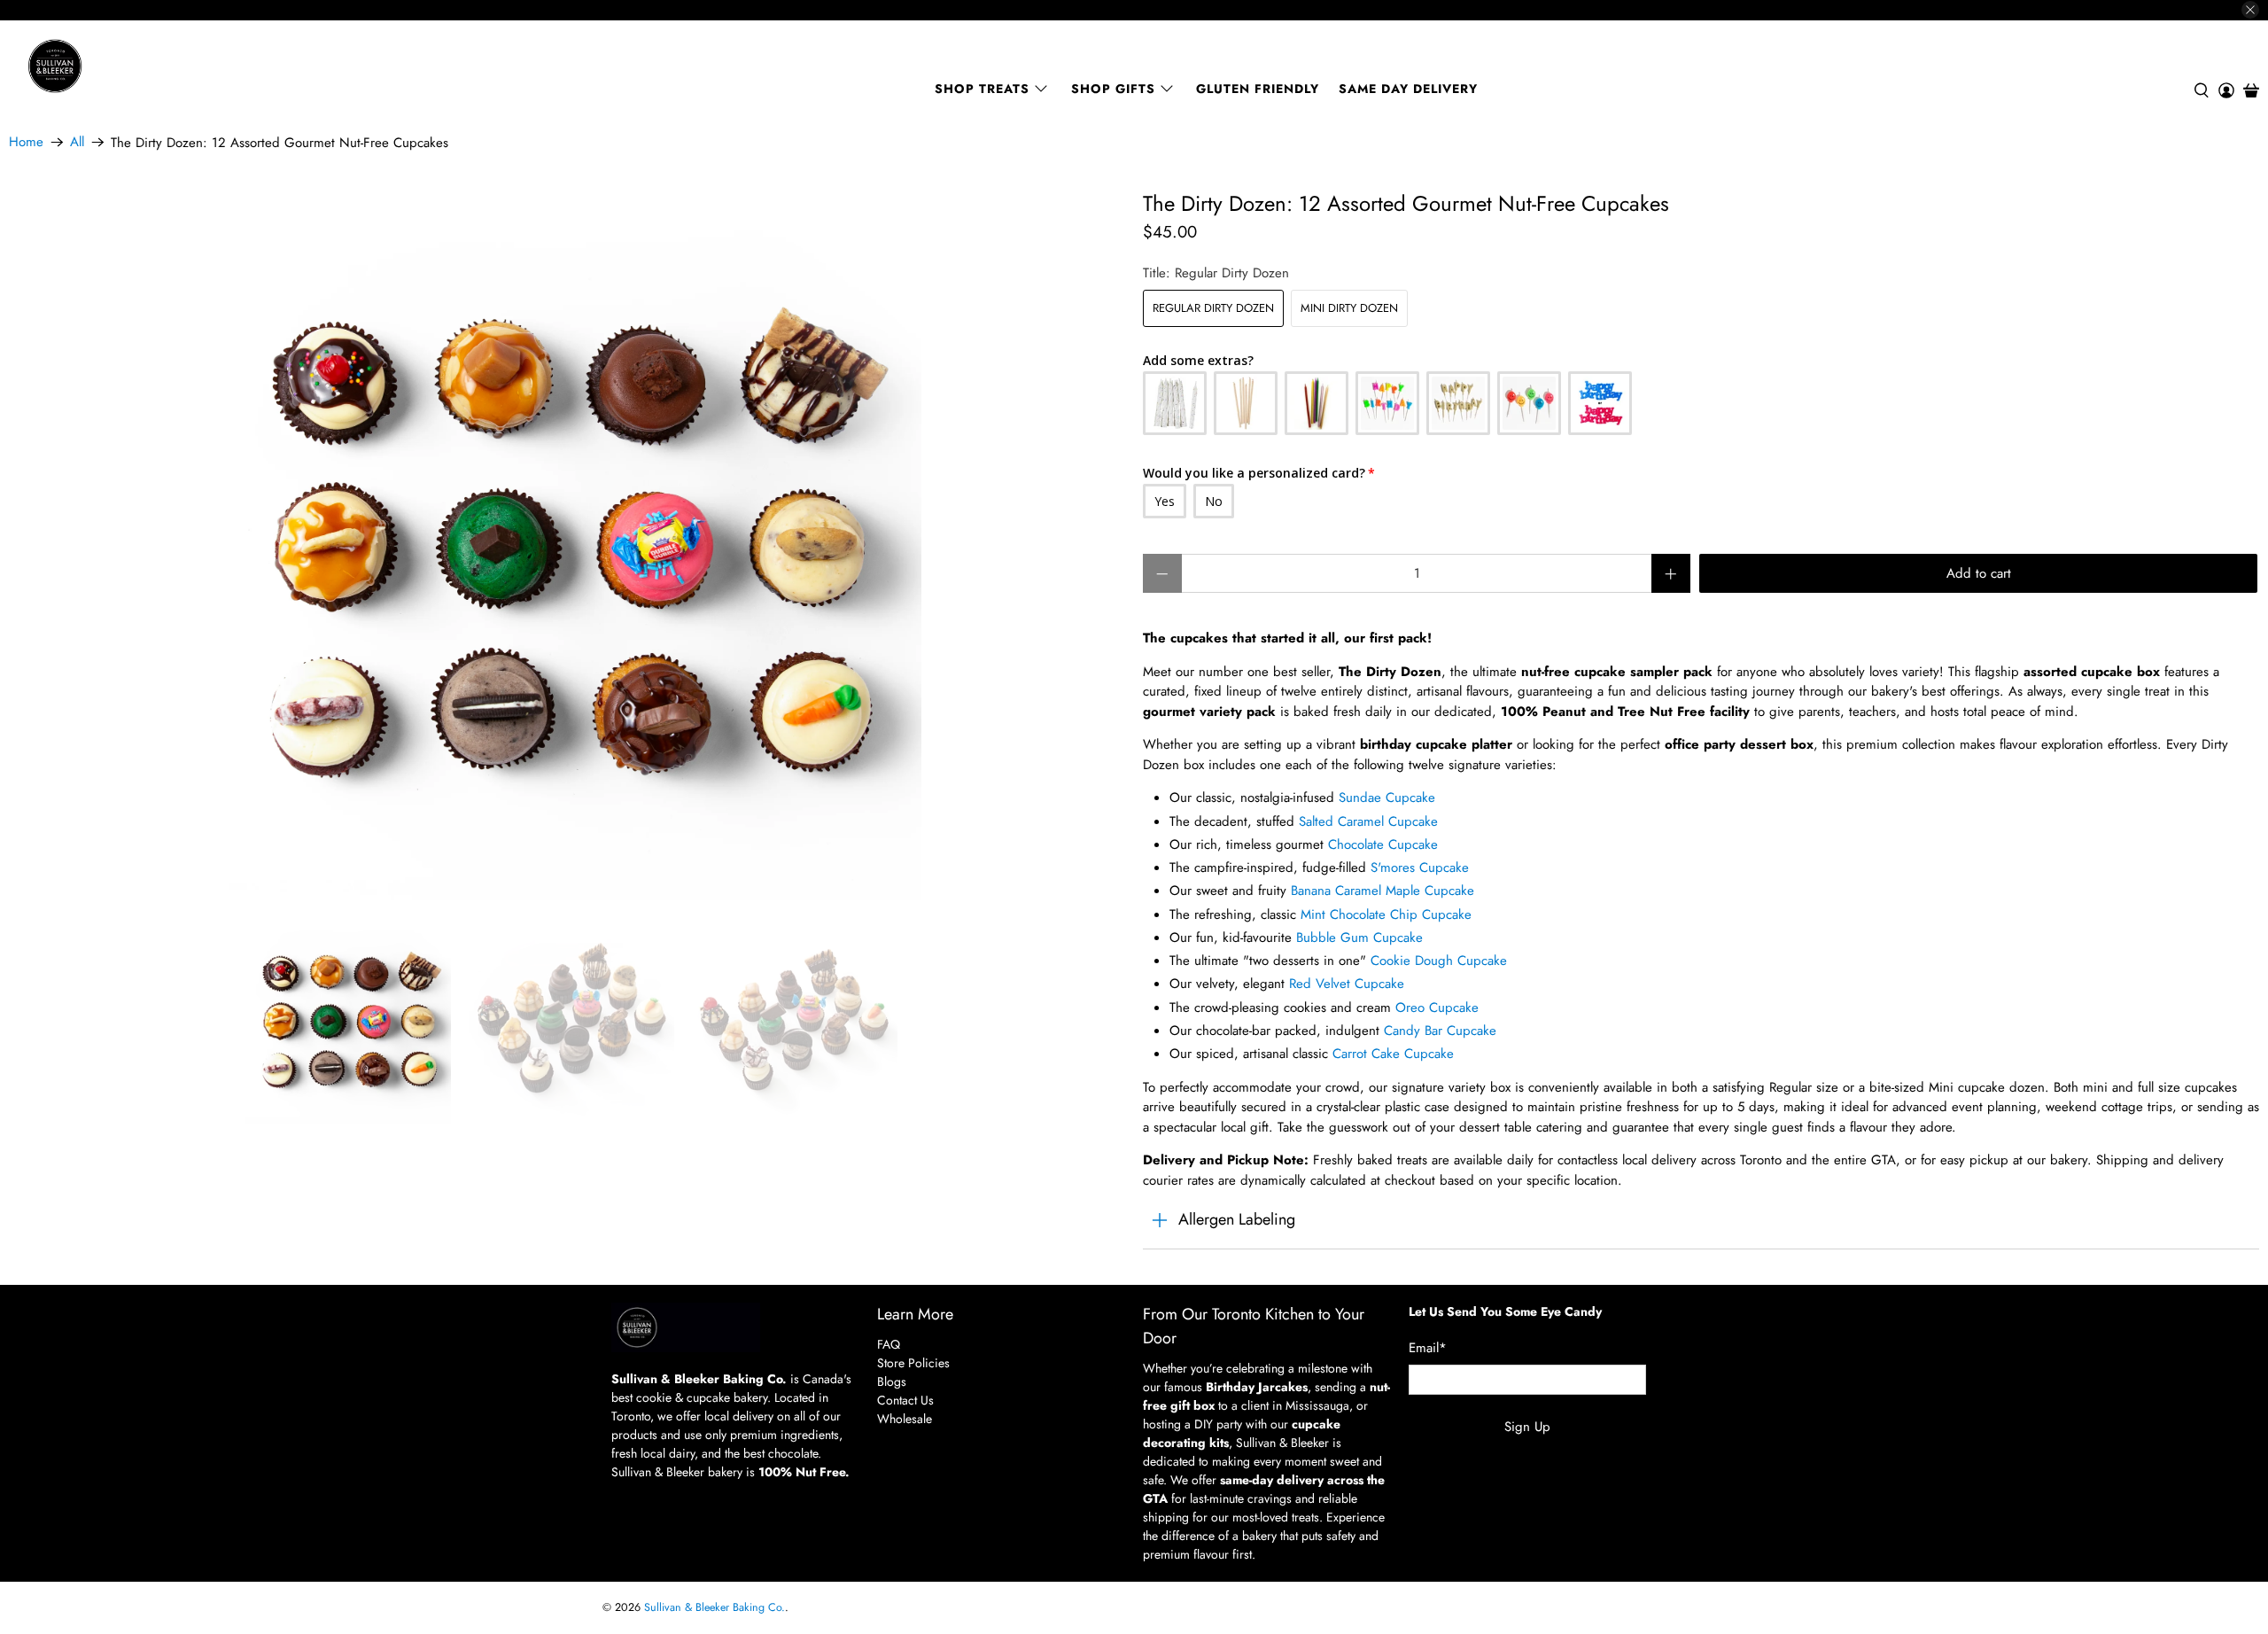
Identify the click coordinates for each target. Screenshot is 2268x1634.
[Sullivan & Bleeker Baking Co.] (116, 66)
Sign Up (1527, 1427)
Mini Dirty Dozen (1349, 308)
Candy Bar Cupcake (1440, 1031)
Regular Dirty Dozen (1213, 308)
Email (1428, 1348)
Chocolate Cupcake (1383, 844)
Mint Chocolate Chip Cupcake (1386, 914)
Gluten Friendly (1258, 89)
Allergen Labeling (1237, 1219)
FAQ (889, 1344)
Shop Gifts (1113, 89)
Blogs (892, 1381)
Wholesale (905, 1419)
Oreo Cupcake (1437, 1008)
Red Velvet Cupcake (1347, 984)
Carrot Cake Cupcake (1393, 1054)
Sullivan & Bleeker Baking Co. (715, 1607)
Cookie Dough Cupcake (1439, 961)
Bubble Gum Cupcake (1359, 938)
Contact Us (905, 1400)
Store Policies (913, 1363)
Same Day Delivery (1408, 89)
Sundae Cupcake (1387, 798)
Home (26, 142)
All (77, 142)
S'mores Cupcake (1420, 868)
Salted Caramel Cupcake (1368, 821)
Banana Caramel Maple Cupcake (1383, 891)
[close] (2250, 10)
